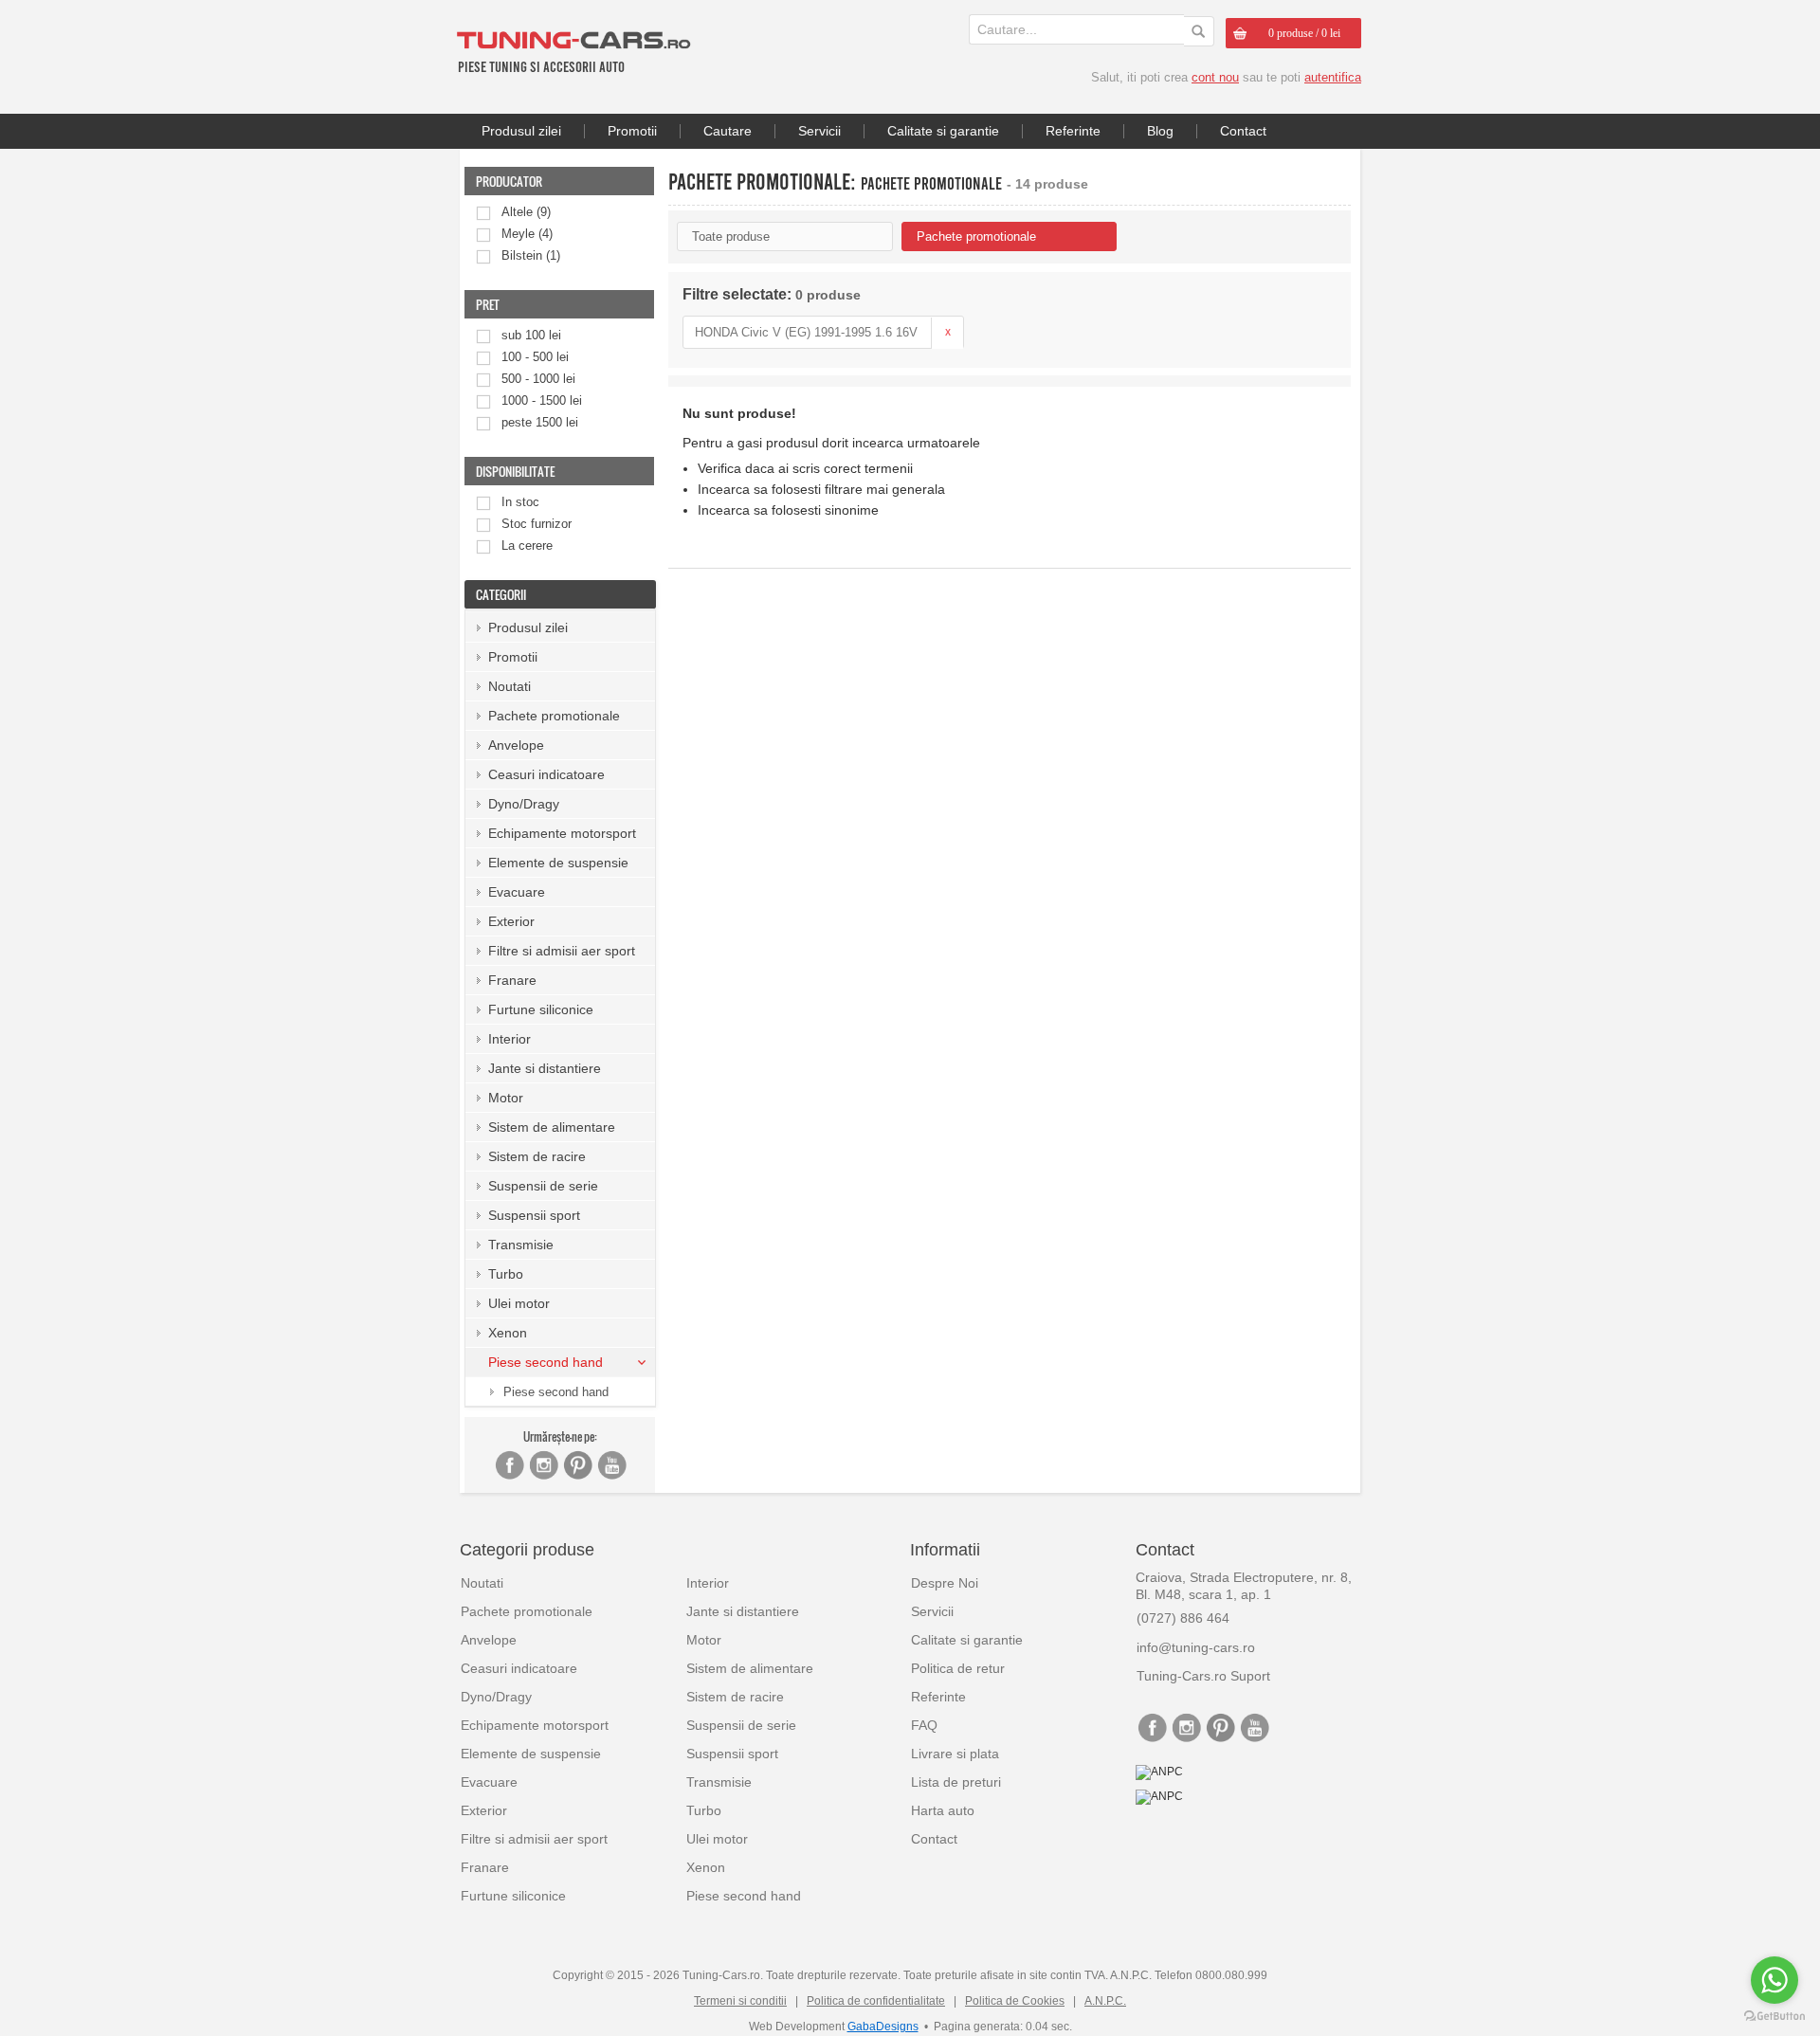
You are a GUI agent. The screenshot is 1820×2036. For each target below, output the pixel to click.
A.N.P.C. (1105, 2001)
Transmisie (521, 1245)
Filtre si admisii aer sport (562, 951)
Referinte (1073, 131)
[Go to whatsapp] (1774, 1980)
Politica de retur (958, 1668)
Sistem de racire (537, 1156)
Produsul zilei (521, 131)
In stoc (520, 502)
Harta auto (943, 1810)
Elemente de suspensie (558, 863)
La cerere (527, 545)
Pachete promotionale (554, 716)
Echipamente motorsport (562, 833)
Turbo (506, 1274)
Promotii (632, 131)
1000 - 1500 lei (542, 400)
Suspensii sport (534, 1215)
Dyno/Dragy (524, 804)
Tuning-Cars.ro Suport (1203, 1676)
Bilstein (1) (531, 255)
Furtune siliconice (541, 1009)
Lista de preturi (956, 1782)
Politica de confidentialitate (876, 2001)
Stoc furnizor (537, 524)
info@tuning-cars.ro (1196, 1647)
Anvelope (516, 745)
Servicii (819, 131)
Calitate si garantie (943, 131)
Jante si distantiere (545, 1068)
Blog (1160, 131)
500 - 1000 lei (538, 379)
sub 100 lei (531, 335)
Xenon (508, 1333)
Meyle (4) (527, 234)
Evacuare (517, 892)
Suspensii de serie (543, 1186)
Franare (512, 980)
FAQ (924, 1725)
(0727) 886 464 (1183, 1618)
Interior (510, 1039)
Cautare (728, 131)
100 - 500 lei (535, 357)
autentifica (1333, 77)
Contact (1243, 131)
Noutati (510, 686)
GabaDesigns (883, 2027)
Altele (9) (526, 212)
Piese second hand (556, 1392)
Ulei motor (519, 1303)
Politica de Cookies (1015, 2001)
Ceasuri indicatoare (546, 774)
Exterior (511, 921)
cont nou (1215, 77)
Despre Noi (945, 1583)
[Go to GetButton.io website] (1774, 2017)
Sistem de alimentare (552, 1127)
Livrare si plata (955, 1754)
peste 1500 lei (540, 422)
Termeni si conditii (740, 2001)
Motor (506, 1098)
